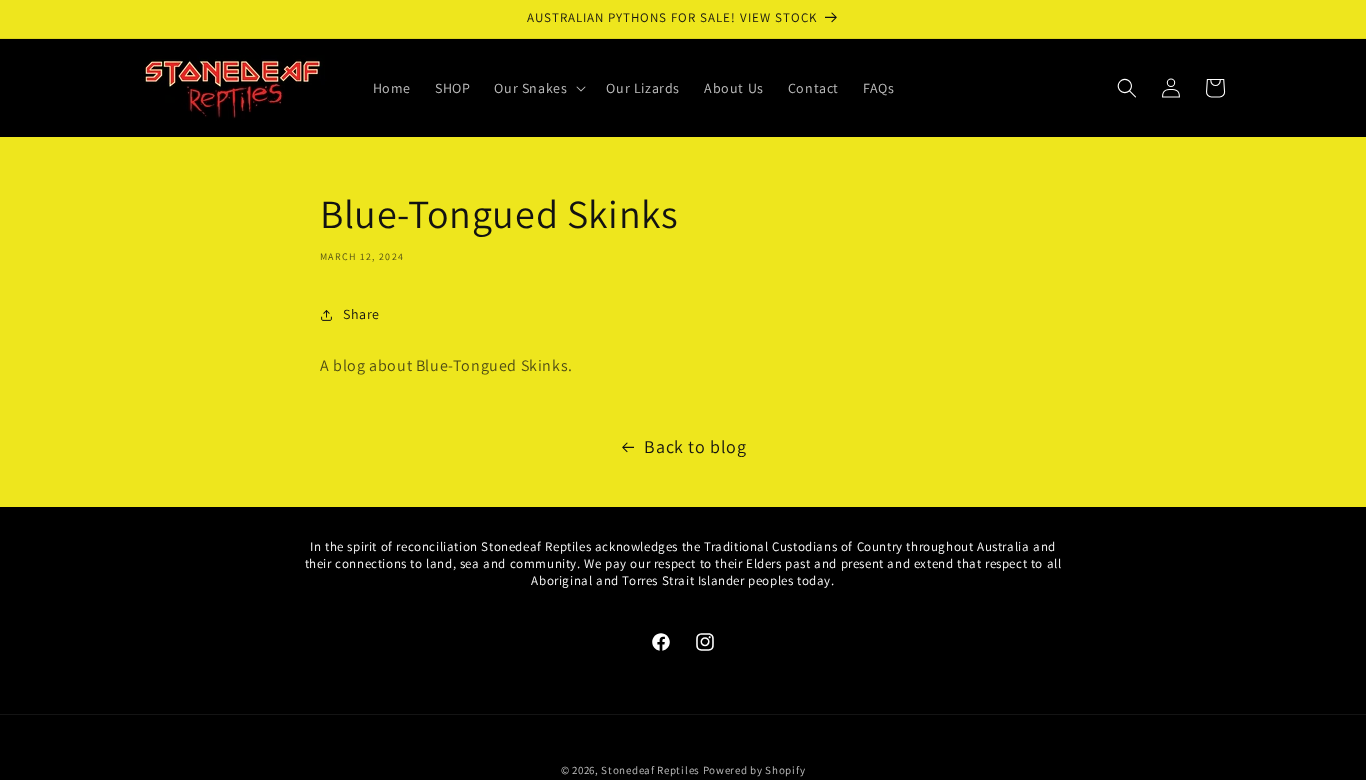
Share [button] (361, 314)
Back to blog (695, 446)
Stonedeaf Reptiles (650, 770)
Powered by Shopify (754, 770)
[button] (538, 88)
